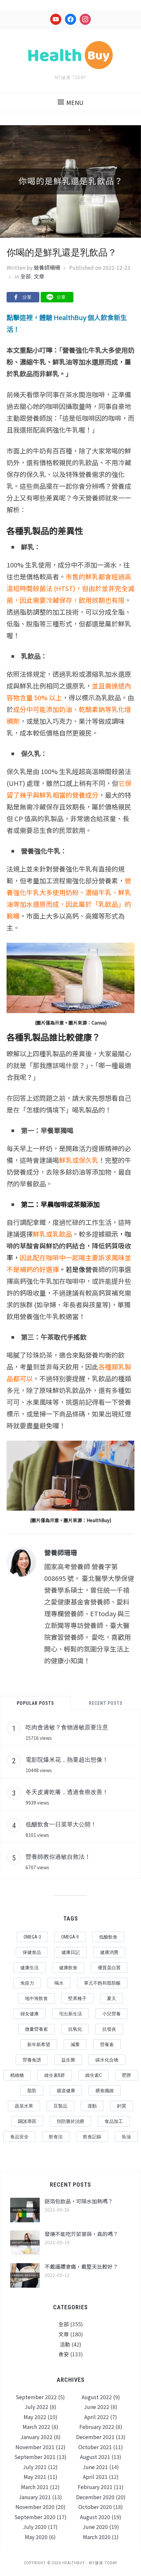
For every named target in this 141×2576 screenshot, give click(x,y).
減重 (75, 2044)
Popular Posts (35, 1703)
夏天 (111, 1998)
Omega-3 (32, 1937)
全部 (26, 276)
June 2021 (95, 2467)
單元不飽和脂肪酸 (102, 1983)
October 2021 (95, 2447)
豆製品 (60, 2106)
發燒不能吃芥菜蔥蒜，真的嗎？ (81, 2234)
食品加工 (114, 2121)
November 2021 (35, 2447)
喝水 (59, 1983)
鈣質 (122, 2106)
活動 (65, 2344)
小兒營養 (111, 2014)
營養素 (107, 2044)
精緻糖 (17, 2075)
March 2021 (35, 2487)
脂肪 (32, 2091)
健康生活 (30, 1968)
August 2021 (95, 2457)
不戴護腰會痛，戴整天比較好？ (81, 2266)
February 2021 (95, 2487)
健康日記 (70, 1952)
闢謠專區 (27, 2121)
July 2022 (36, 2407)
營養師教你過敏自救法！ (58, 1856)
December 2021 (95, 2437)
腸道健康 (66, 2091)
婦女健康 (30, 2014)
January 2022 (36, 2437)
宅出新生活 (70, 2014)
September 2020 (35, 2517)
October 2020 (95, 2507)
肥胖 (127, 2075)
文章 (39, 276)
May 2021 (35, 2477)
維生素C (93, 2075)
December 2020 (95, 2497)
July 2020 (35, 2527)
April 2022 (97, 2417)
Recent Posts (106, 1703)
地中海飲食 (36, 1998)
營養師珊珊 (47, 267)
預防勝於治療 (70, 2121)
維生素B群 (55, 2075)
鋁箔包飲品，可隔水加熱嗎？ (79, 2201)
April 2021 (95, 2477)
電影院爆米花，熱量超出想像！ (67, 1759)
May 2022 (35, 2417)
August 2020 (95, 2517)
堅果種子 (77, 1998)
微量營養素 (36, 2029)
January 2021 (35, 2497)
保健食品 (32, 1952)
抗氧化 (75, 2029)
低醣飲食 (108, 1937)
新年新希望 (39, 2044)
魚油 (126, 2137)
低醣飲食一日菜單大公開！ (61, 1824)
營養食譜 (32, 2060)
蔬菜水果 (24, 2106)
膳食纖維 (105, 2091)
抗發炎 (109, 2029)
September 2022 (36, 2397)
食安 (64, 2354)
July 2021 (35, 2467)
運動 (92, 2106)
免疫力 (27, 1983)
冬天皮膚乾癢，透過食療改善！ (67, 1792)
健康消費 (109, 1952)
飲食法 (56, 2137)
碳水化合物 (107, 2060)
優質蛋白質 (109, 1968)
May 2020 (36, 2537)
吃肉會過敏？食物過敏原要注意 (67, 1727)
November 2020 (35, 2507)
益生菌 (68, 2060)
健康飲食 (68, 1968)
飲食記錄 (92, 2137)
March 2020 (97, 2537)
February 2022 (97, 2427)
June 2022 (97, 2407)
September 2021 (35, 2457)
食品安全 (19, 2137)
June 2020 (95, 2527)
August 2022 (97, 2397)
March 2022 (36, 2427)
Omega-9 (70, 1937)
